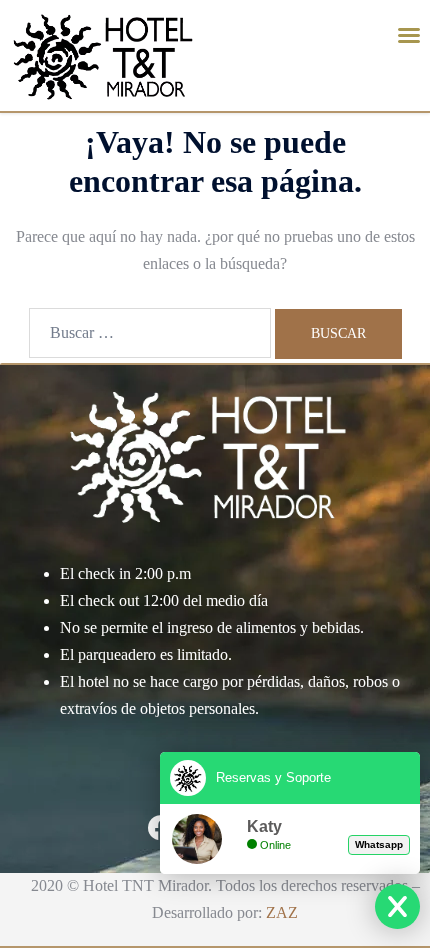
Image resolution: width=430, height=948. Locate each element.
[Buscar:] (150, 333)
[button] (409, 35)
